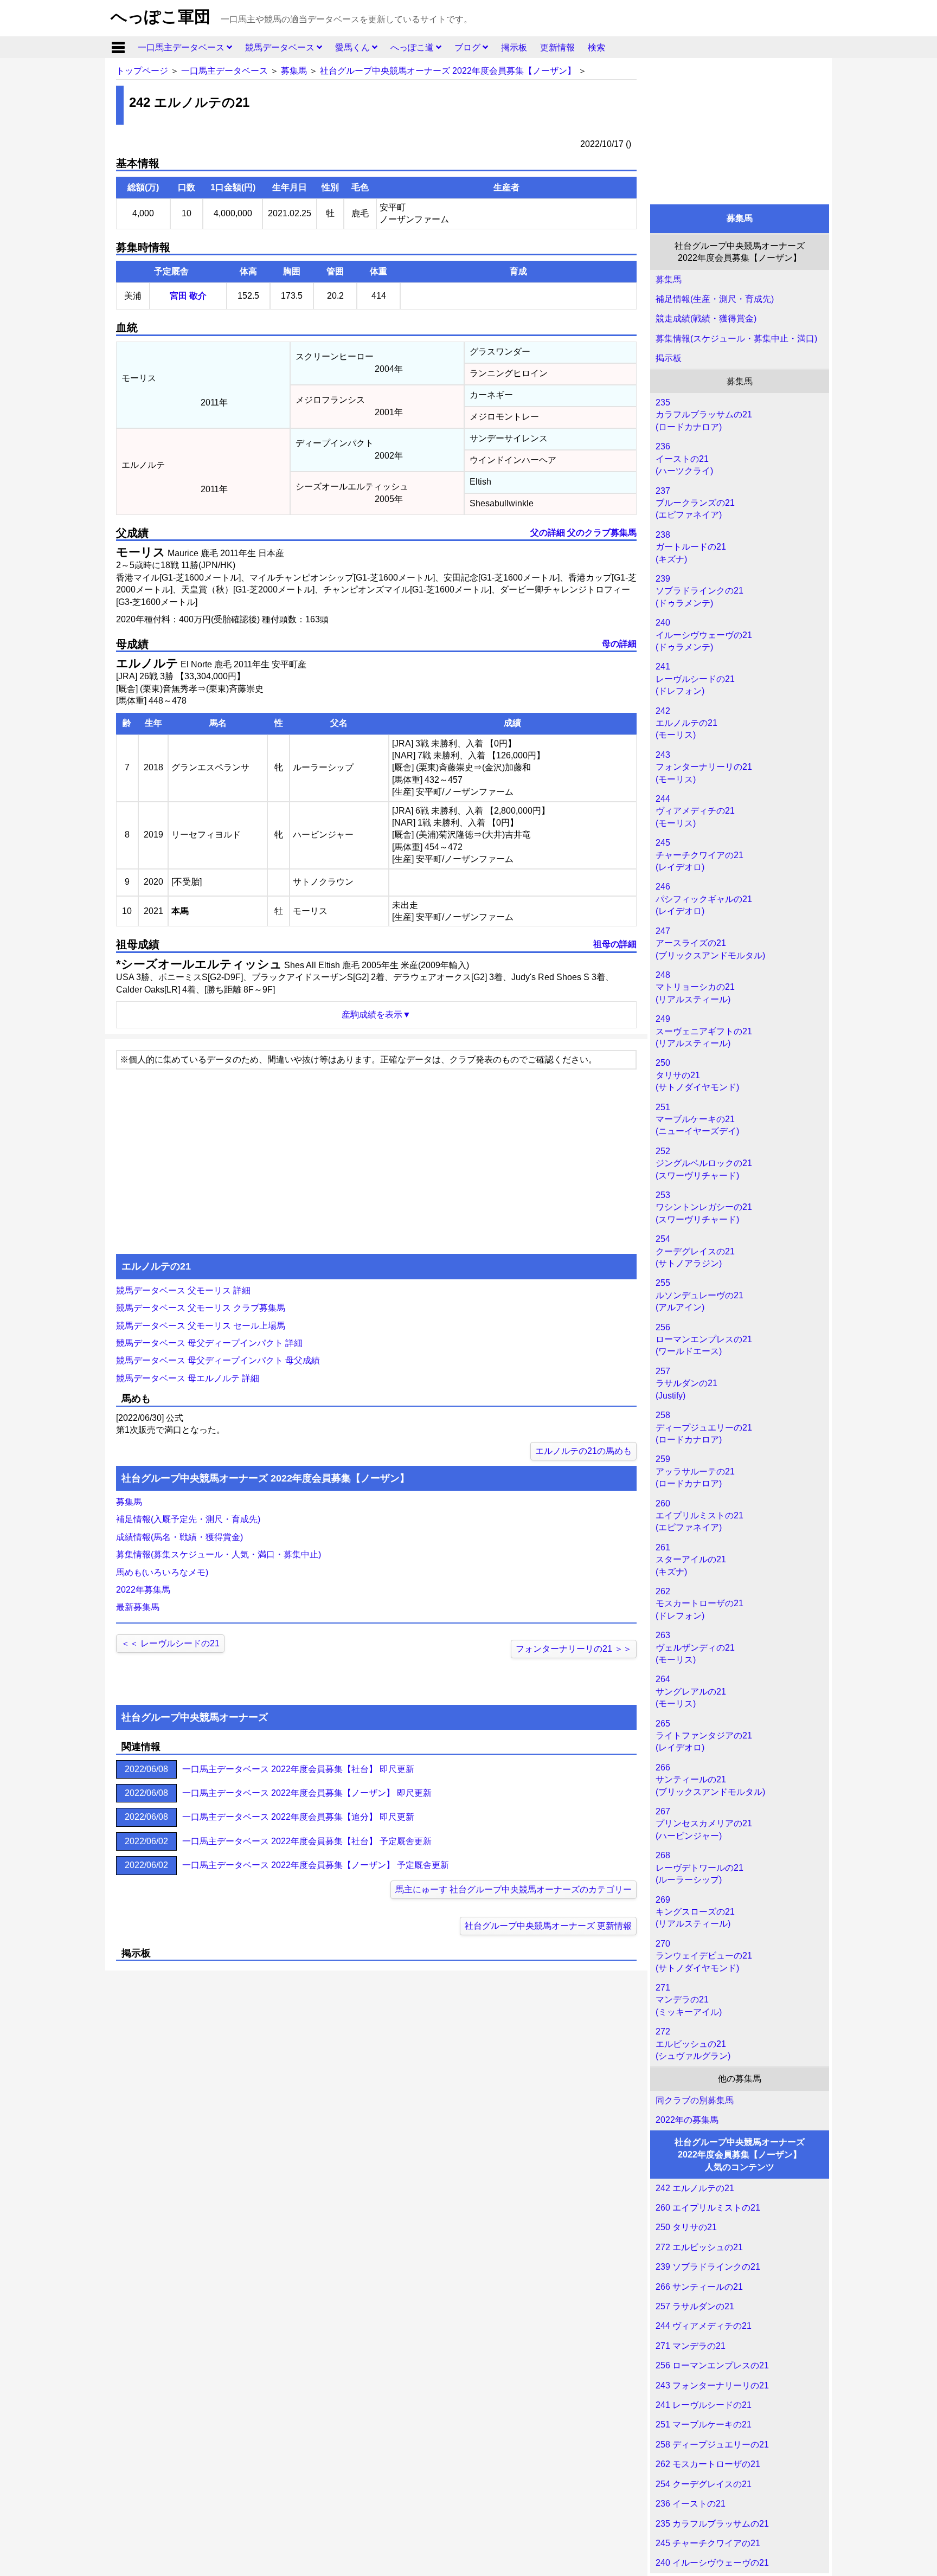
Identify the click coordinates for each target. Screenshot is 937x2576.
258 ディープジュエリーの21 (712, 2445)
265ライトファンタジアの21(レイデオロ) (704, 1736)
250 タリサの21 (686, 2227)
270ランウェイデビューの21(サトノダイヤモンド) (704, 1956)
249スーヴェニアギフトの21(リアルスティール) (704, 1031)
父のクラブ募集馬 (602, 533)
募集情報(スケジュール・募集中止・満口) (736, 339)
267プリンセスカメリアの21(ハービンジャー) (704, 1824)
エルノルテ (147, 663)
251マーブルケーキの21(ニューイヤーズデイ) (697, 1119)
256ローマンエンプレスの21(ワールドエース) (704, 1339)
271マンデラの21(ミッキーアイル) (689, 2000)
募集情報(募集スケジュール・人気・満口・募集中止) (219, 1554)
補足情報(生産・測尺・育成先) (715, 299)
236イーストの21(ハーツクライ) (684, 459)
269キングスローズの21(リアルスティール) (695, 1912)
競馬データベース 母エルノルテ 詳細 (188, 1378)
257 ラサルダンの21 (695, 2306)
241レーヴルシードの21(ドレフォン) (695, 679)
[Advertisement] (740, 128)
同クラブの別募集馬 (695, 2100)
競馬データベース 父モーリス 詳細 (183, 1290)
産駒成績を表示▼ (376, 1015)
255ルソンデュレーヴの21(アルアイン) (699, 1295)
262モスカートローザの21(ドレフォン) (699, 1603)
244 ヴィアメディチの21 (704, 2326)
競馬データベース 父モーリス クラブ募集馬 (201, 1308)
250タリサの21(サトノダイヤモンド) (697, 1075)
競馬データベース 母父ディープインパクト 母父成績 (218, 1360)
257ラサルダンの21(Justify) (686, 1383)
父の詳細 (548, 533)
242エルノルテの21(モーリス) (686, 723)
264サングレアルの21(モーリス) (691, 1691)
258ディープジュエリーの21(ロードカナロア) (704, 1427)
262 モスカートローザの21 (708, 2464)
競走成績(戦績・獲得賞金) (706, 318)
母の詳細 (619, 644)
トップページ (142, 71)
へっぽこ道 (413, 47)
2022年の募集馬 (687, 2120)
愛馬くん (354, 47)
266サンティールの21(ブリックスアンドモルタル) (710, 1780)
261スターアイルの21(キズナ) (691, 1560)
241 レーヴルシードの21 (704, 2405)
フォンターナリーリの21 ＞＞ (574, 1649)
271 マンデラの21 (691, 2346)
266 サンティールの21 (699, 2287)
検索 (596, 47)
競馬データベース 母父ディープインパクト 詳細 (209, 1343)
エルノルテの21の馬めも (583, 1451)
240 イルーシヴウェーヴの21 (712, 2563)
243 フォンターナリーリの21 (712, 2385)
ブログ (468, 47)
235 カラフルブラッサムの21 (712, 2524)
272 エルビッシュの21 (699, 2247)
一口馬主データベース (182, 47)
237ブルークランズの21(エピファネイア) (695, 503)
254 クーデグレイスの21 (704, 2484)
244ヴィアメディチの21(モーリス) (695, 811)
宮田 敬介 (188, 296)
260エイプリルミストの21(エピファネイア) (699, 1516)
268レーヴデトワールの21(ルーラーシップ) (699, 1867)
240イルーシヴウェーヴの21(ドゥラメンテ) (704, 635)
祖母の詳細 (615, 944)
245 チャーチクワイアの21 (708, 2543)
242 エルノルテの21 (695, 2188)
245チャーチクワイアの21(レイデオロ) (699, 855)
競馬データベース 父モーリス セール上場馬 (201, 1326)
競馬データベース (281, 47)
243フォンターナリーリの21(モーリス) (704, 767)
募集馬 (294, 71)
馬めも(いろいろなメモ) (162, 1572)
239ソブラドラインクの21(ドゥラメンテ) (699, 591)
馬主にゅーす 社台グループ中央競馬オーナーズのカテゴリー (514, 1889)
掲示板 (514, 47)
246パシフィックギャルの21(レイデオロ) (704, 899)
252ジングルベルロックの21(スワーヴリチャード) (704, 1163)
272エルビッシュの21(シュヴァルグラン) (693, 2044)
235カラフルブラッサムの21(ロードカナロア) (704, 415)
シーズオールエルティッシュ (201, 964)
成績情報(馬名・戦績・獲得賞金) (179, 1537)
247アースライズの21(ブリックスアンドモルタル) (710, 943)
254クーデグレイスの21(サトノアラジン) (695, 1251)
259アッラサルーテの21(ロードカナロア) (695, 1471)
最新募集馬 (138, 1607)
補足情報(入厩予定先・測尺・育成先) (188, 1519)
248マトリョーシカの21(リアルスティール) (695, 987)
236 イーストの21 (691, 2504)
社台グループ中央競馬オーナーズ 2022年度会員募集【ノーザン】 (448, 71)
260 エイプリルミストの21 (708, 2208)
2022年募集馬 (143, 1590)
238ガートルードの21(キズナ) (691, 547)
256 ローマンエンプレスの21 (712, 2365)
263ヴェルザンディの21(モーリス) (695, 1647)
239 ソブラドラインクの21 (708, 2267)
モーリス (141, 552)
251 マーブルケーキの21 (704, 2424)
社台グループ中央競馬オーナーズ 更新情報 (548, 1926)
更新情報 (557, 47)
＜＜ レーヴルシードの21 (170, 1643)
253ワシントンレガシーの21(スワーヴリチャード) (704, 1207)
